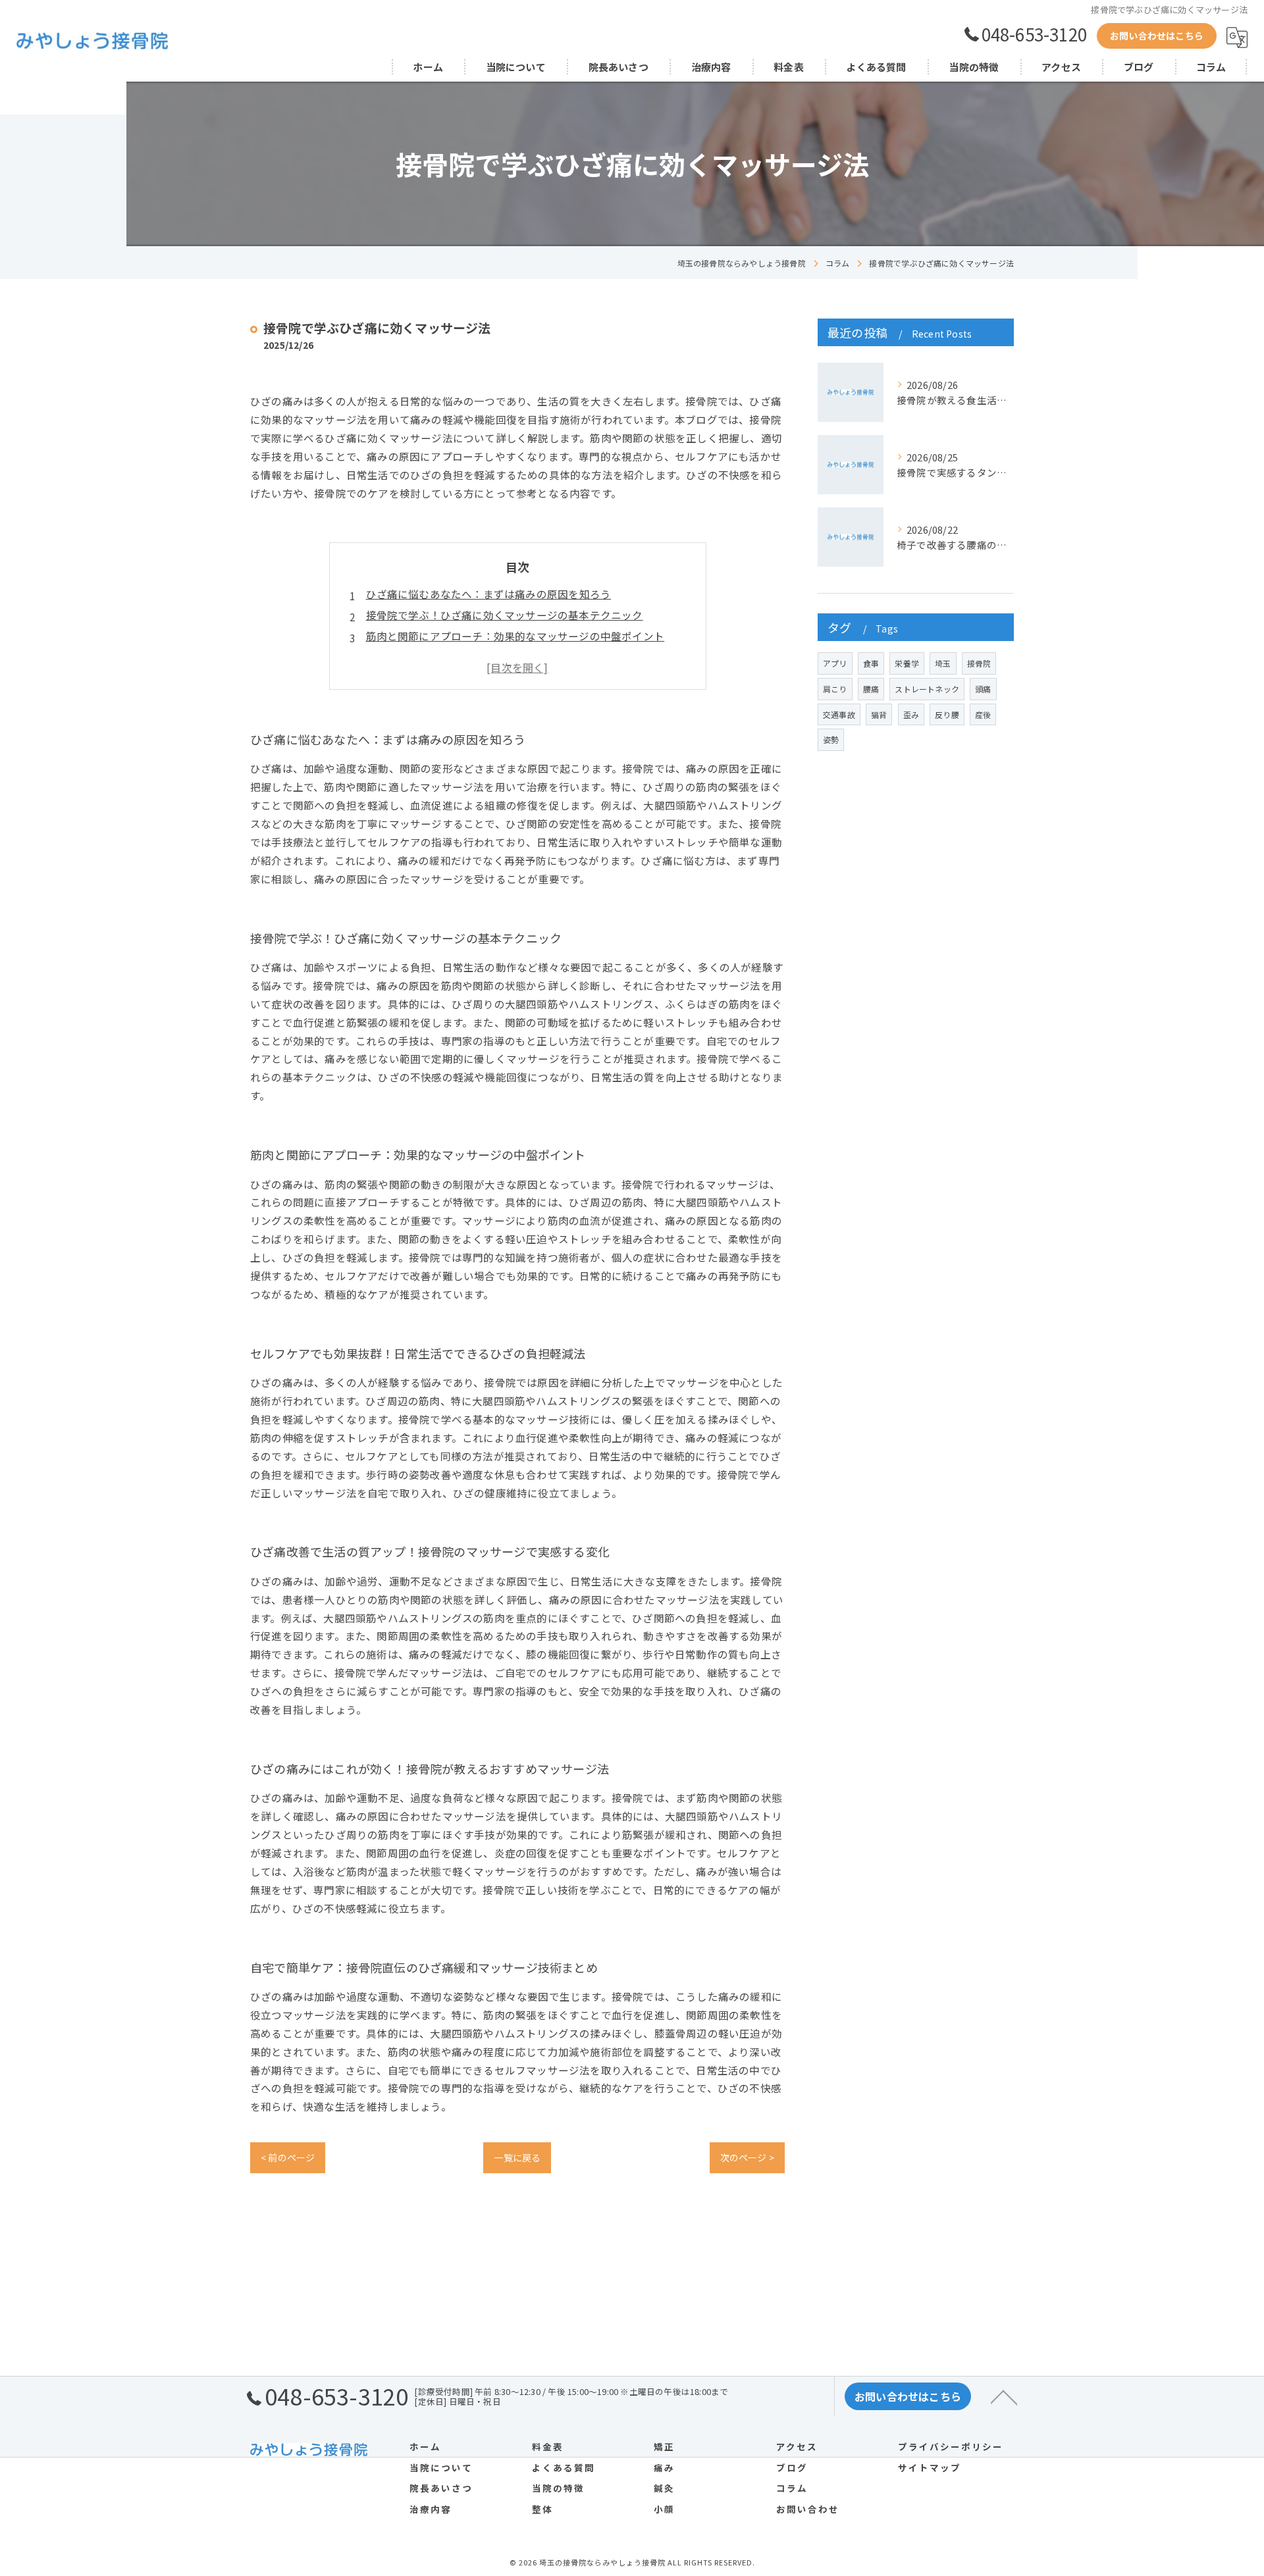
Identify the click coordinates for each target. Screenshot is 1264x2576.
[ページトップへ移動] (1004, 2396)
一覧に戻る (517, 2157)
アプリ (835, 663)
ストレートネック (927, 689)
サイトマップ (930, 2467)
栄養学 (907, 663)
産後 (983, 714)
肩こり (835, 689)
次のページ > (747, 2157)
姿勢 (831, 739)
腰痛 (871, 689)
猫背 (879, 714)
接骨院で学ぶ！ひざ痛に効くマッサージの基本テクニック (505, 615)
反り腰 (947, 714)
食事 (871, 663)
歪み (911, 714)
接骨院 (979, 663)
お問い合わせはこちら (1157, 36)
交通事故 (839, 714)
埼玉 (943, 663)
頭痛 (983, 689)
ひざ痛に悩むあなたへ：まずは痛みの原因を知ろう (489, 594)
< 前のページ (288, 2157)
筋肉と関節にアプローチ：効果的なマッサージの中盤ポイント (515, 636)
